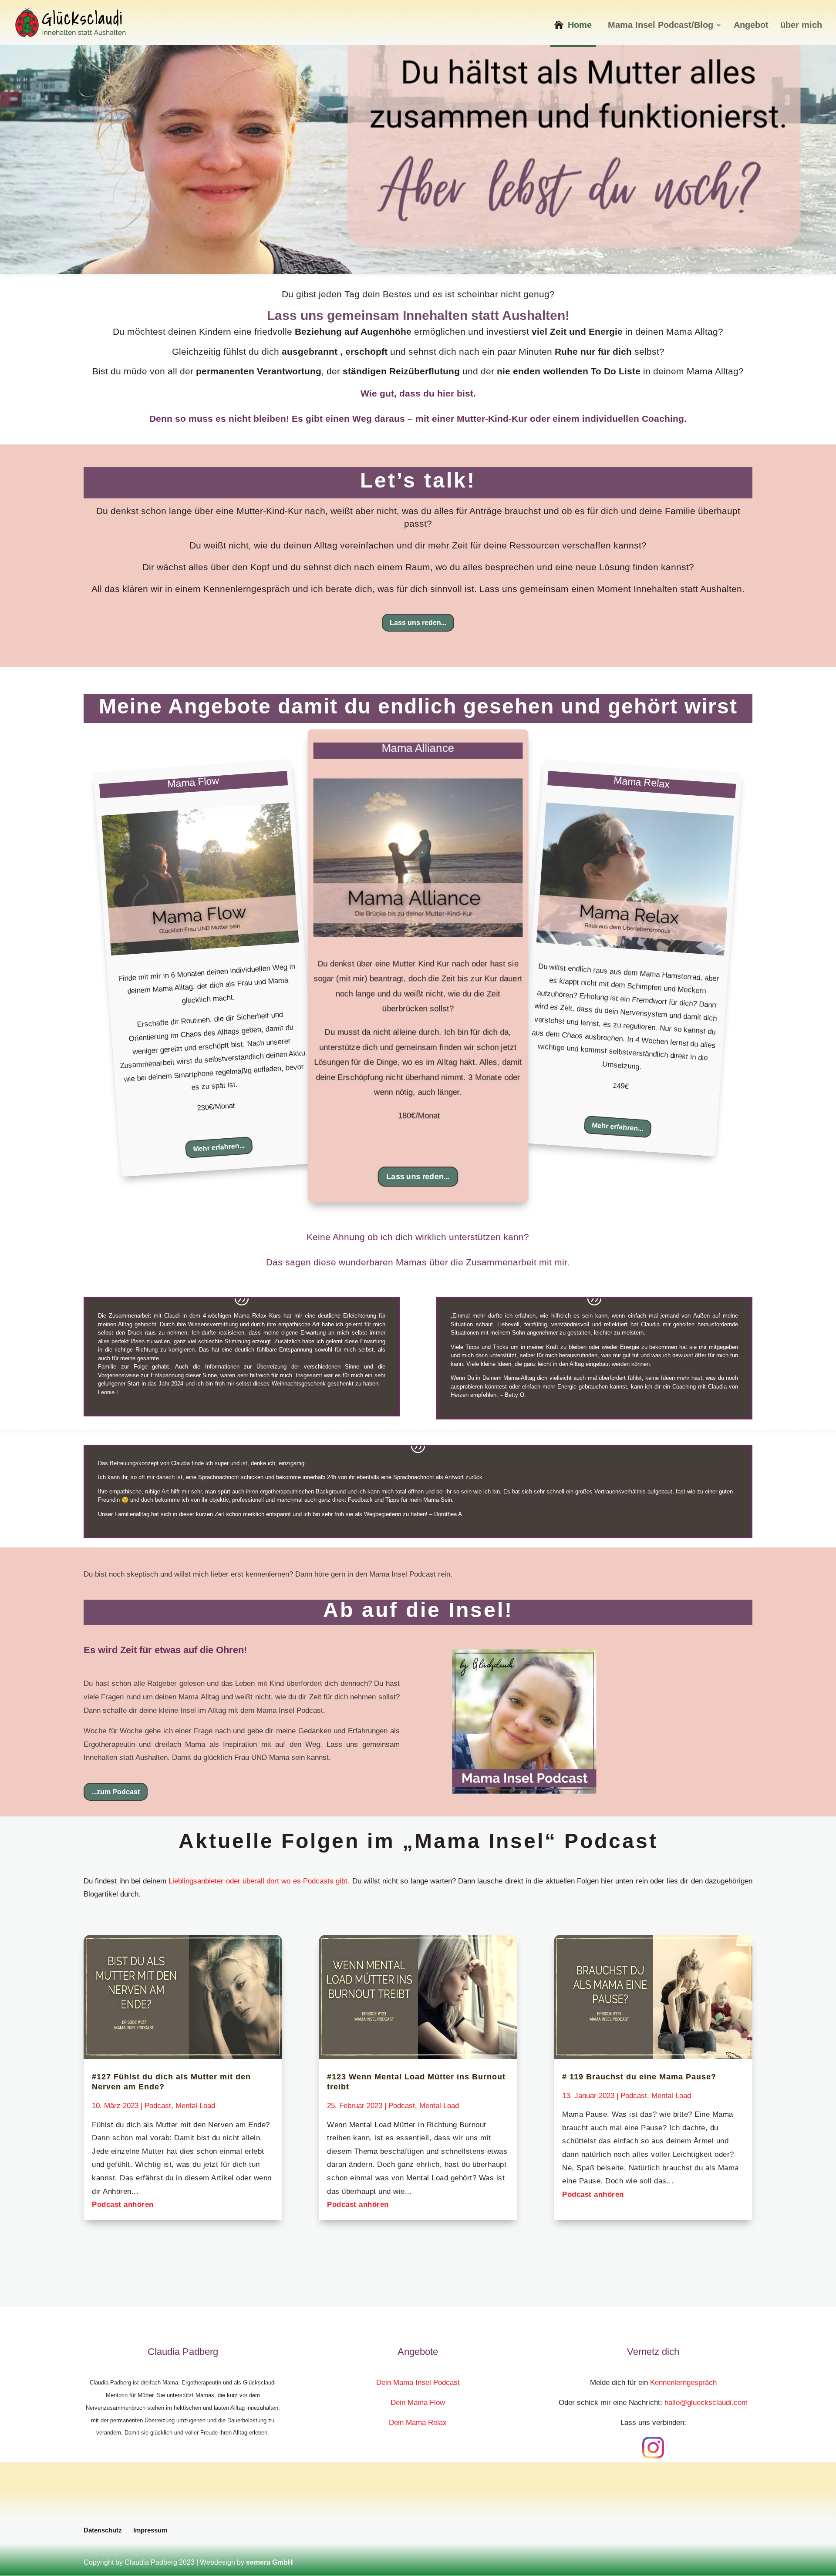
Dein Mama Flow (418, 2403)
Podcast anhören (123, 2204)
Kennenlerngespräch (682, 2383)
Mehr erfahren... (219, 1147)
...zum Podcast (116, 1792)
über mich (801, 26)
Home (580, 25)
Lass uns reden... (418, 623)
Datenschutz (103, 2530)
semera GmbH (270, 2562)
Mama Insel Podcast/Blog (661, 26)
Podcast (158, 2106)
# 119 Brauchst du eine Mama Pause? (639, 2077)
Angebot (751, 26)
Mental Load (195, 2106)
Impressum (150, 2530)
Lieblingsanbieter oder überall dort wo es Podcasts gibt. (259, 1881)
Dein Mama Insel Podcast (418, 2383)
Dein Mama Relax (418, 2423)
